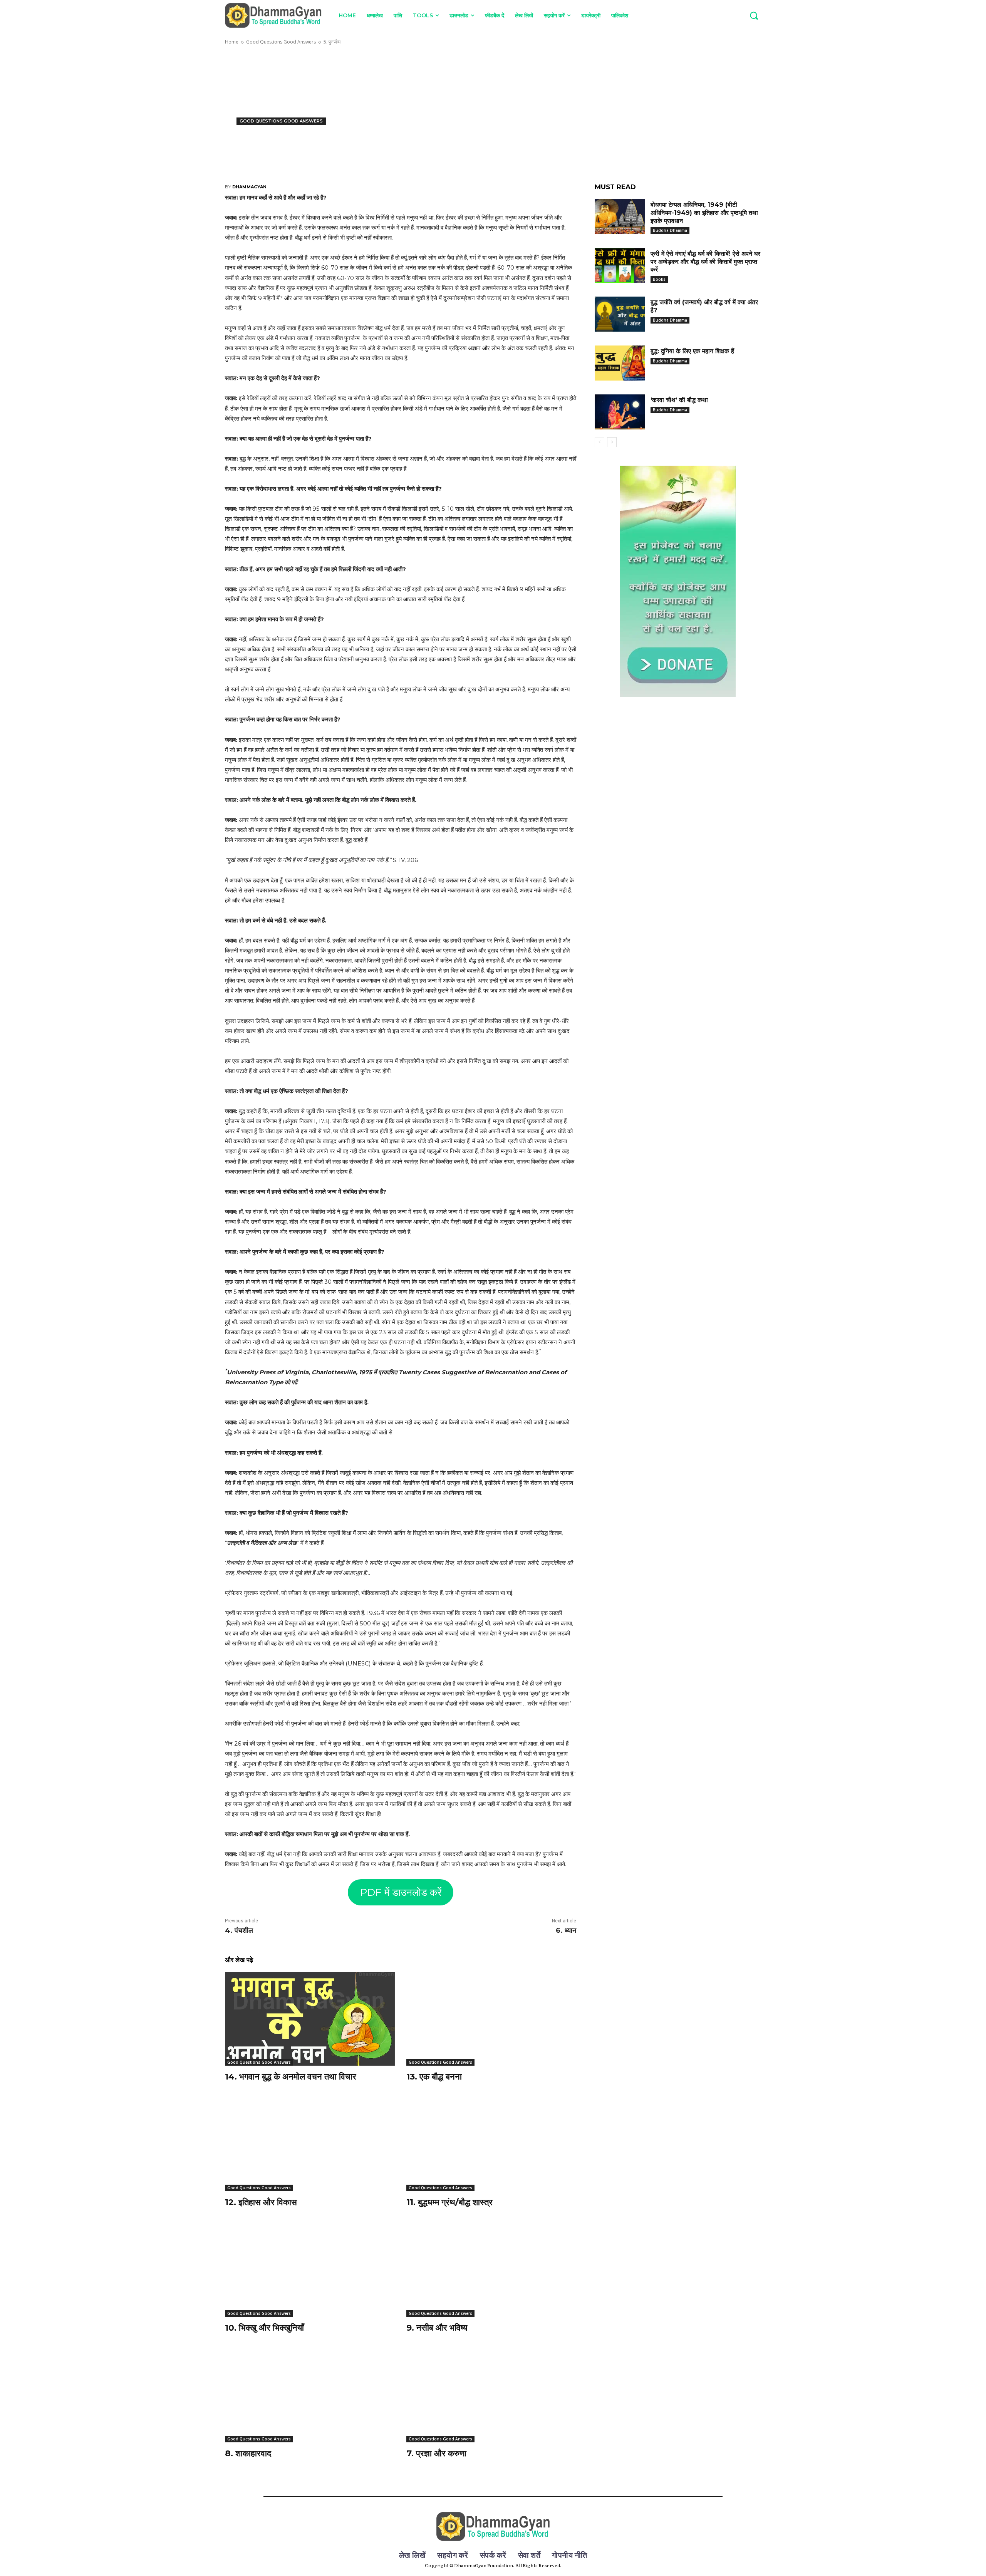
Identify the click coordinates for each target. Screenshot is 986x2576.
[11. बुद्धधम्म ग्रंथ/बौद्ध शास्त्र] (491, 2144)
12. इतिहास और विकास (261, 2202)
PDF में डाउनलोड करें (401, 1892)
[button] (754, 15)
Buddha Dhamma (670, 230)
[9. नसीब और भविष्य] (491, 2270)
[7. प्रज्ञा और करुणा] (491, 2396)
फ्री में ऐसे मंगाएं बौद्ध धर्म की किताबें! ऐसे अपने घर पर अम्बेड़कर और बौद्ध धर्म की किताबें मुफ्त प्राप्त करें (705, 262)
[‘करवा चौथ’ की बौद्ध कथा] (620, 412)
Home (232, 42)
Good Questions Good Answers (281, 42)
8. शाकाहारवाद (248, 2453)
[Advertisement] (493, 106)
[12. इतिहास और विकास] (310, 2144)
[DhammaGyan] (493, 2527)
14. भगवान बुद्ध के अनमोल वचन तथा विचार (291, 2077)
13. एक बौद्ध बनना (434, 2077)
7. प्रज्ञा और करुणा (436, 2453)
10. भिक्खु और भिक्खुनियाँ (264, 2328)
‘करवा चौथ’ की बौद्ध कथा (679, 400)
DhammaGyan (249, 187)
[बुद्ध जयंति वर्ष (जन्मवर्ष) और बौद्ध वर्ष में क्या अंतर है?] (620, 314)
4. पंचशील (239, 1930)
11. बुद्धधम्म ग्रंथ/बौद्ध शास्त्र (449, 2202)
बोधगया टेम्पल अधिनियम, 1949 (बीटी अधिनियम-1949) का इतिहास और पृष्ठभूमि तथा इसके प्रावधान (704, 213)
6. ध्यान (566, 1930)
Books (659, 279)
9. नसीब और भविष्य (437, 2328)
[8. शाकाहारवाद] (310, 2396)
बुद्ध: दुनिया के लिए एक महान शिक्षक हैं (692, 351)
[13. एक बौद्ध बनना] (491, 2019)
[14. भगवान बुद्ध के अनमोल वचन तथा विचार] (310, 2019)
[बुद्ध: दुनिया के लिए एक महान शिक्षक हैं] (620, 363)
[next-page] (612, 442)
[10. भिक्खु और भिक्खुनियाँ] (310, 2270)
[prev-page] (599, 442)
